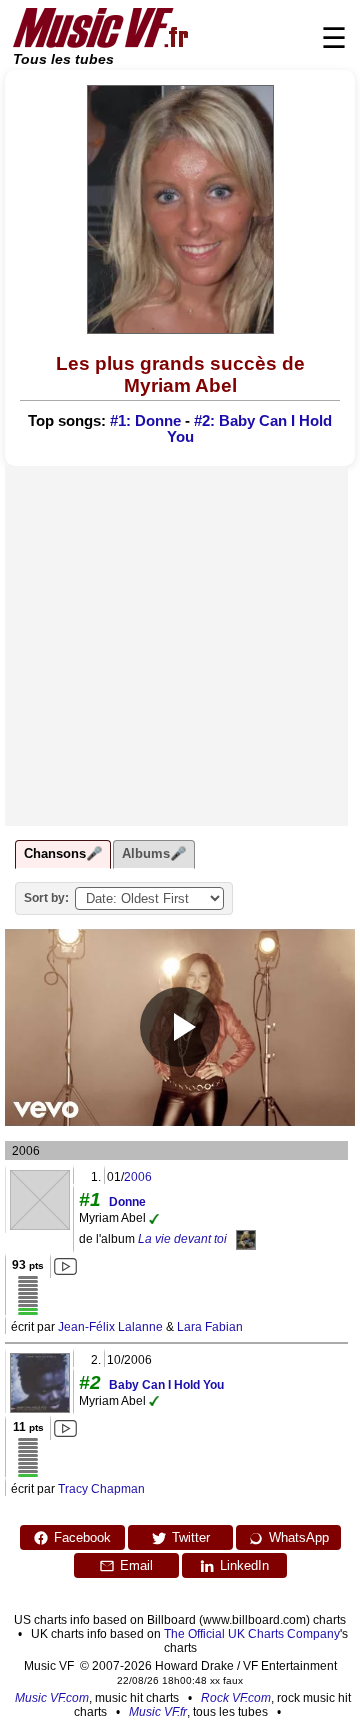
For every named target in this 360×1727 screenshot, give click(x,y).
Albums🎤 (154, 853)
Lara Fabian (210, 1327)
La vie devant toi (182, 1239)
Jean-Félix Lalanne (110, 1327)
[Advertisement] (180, 646)
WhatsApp (299, 1537)
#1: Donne (145, 421)
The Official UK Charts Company (252, 1634)
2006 (138, 1177)
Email (136, 1565)
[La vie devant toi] (246, 1239)
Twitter (191, 1537)
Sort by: (46, 898)
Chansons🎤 (63, 853)
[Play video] (180, 1027)
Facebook (82, 1537)
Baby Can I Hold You (166, 1385)
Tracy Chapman (101, 1489)
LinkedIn (244, 1565)
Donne (127, 1202)
